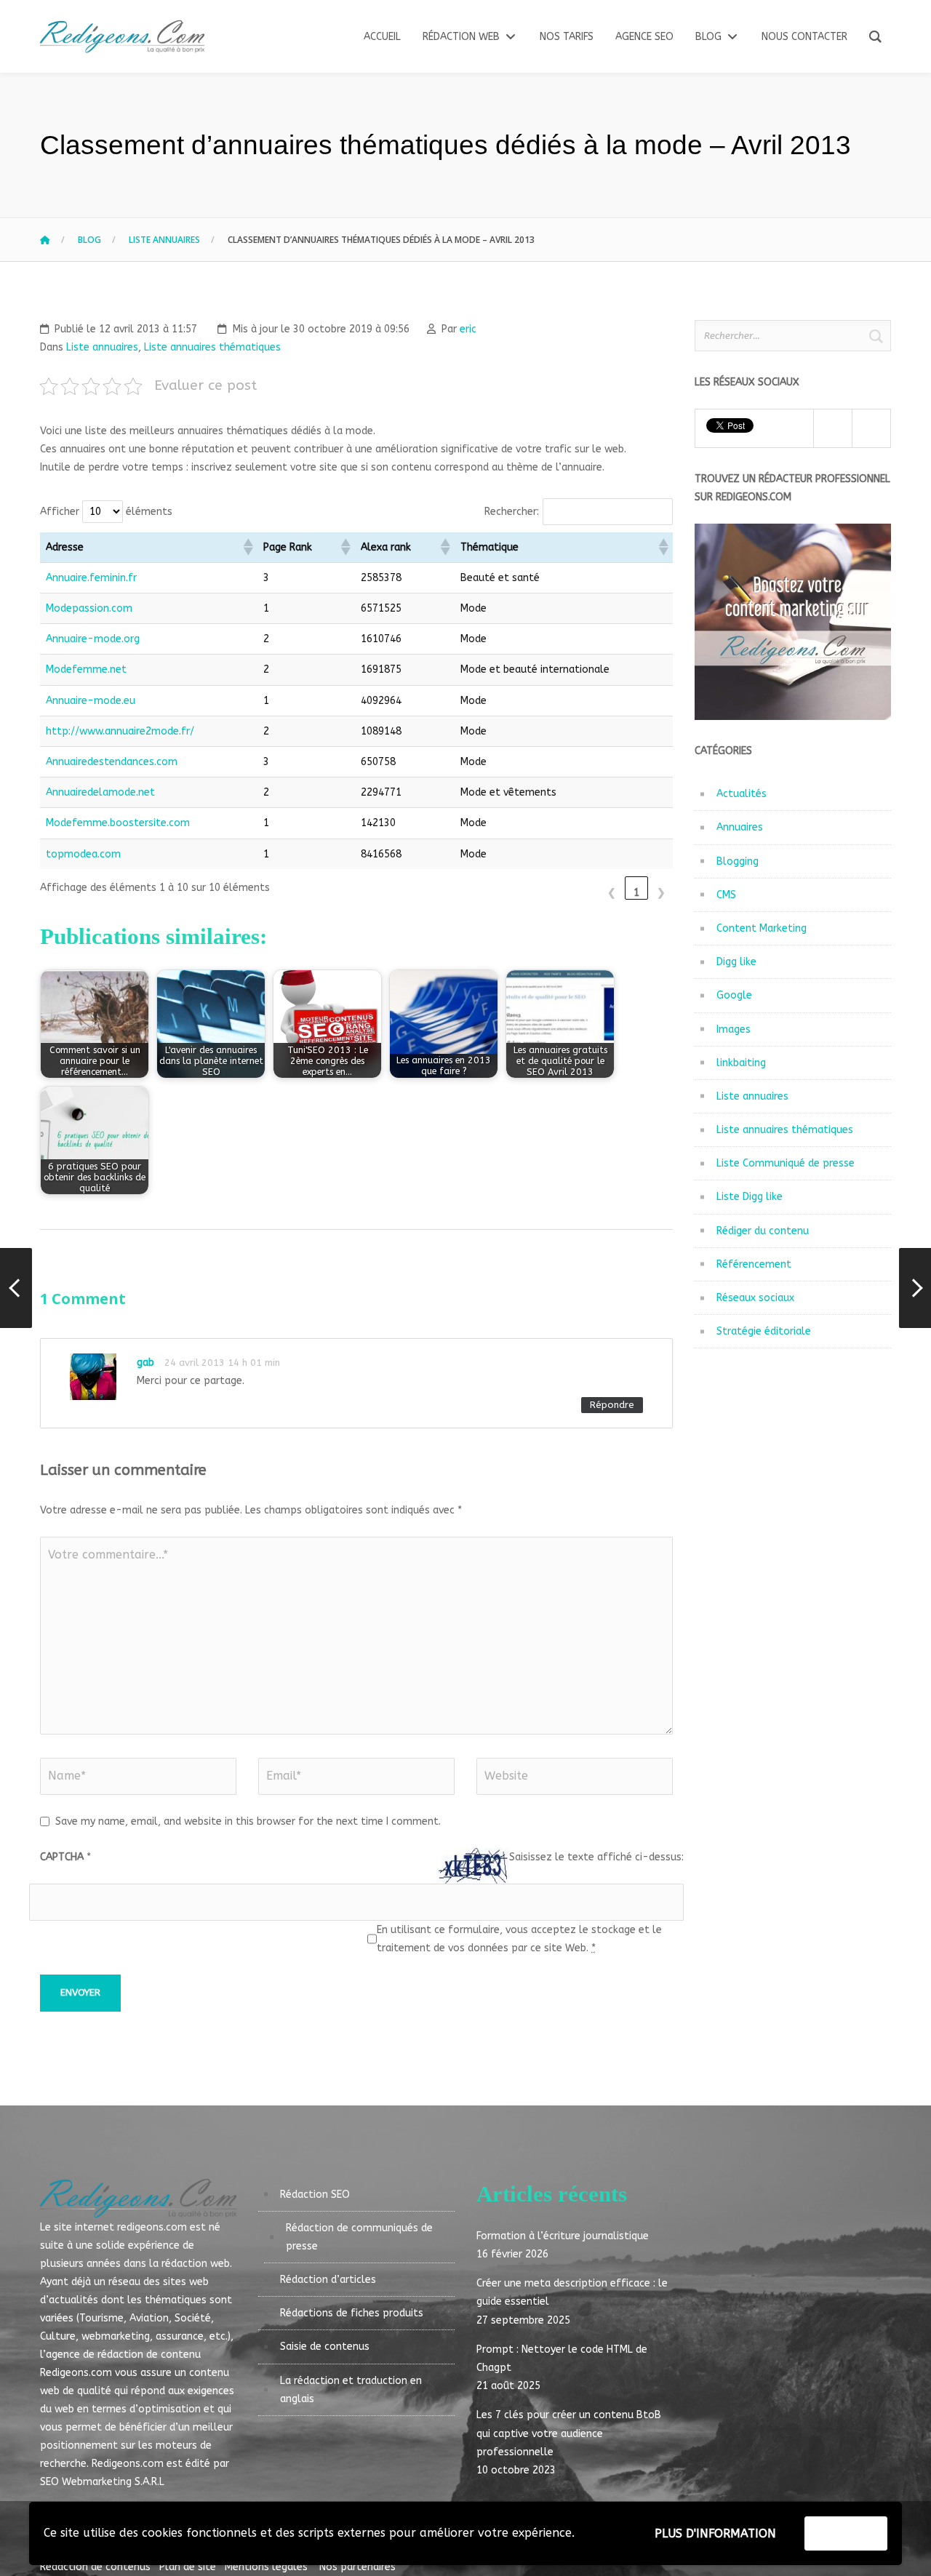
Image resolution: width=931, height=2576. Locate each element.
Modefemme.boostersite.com (118, 823)
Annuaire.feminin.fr (91, 578)
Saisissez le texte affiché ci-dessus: (596, 1857)
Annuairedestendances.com (112, 762)
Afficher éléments (106, 512)
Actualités (742, 794)
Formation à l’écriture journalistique (563, 2236)
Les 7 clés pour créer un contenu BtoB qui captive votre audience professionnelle (569, 2433)
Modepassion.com (89, 608)
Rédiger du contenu (763, 1231)
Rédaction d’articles (328, 2280)
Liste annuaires (164, 240)
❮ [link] (612, 893)
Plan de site (191, 2567)
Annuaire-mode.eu (91, 701)
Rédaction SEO (315, 2195)
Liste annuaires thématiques (212, 347)
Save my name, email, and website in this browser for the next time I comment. (248, 1821)
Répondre (612, 1405)
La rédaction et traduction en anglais (351, 2390)
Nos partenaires (353, 2567)
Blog (89, 240)
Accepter (846, 2533)
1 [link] (636, 893)
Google (734, 995)
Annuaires (740, 827)
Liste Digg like (750, 1197)
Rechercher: (512, 512)
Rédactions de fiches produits (352, 2313)
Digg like (736, 962)
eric (468, 329)
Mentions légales (266, 2567)
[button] (247, 547)
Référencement (754, 1264)
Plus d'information (715, 2533)
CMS (726, 895)
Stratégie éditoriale (764, 1331)
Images (734, 1029)
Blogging (738, 861)
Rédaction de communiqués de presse (359, 2237)
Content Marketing (762, 928)
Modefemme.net (86, 669)
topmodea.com (83, 854)
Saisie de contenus (325, 2347)
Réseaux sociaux (755, 1298)
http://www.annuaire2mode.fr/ (120, 731)
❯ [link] (661, 893)
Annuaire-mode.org (93, 639)
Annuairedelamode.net (100, 792)
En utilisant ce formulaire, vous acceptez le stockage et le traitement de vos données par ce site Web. (519, 1939)
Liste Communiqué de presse (786, 1163)
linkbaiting (741, 1063)
